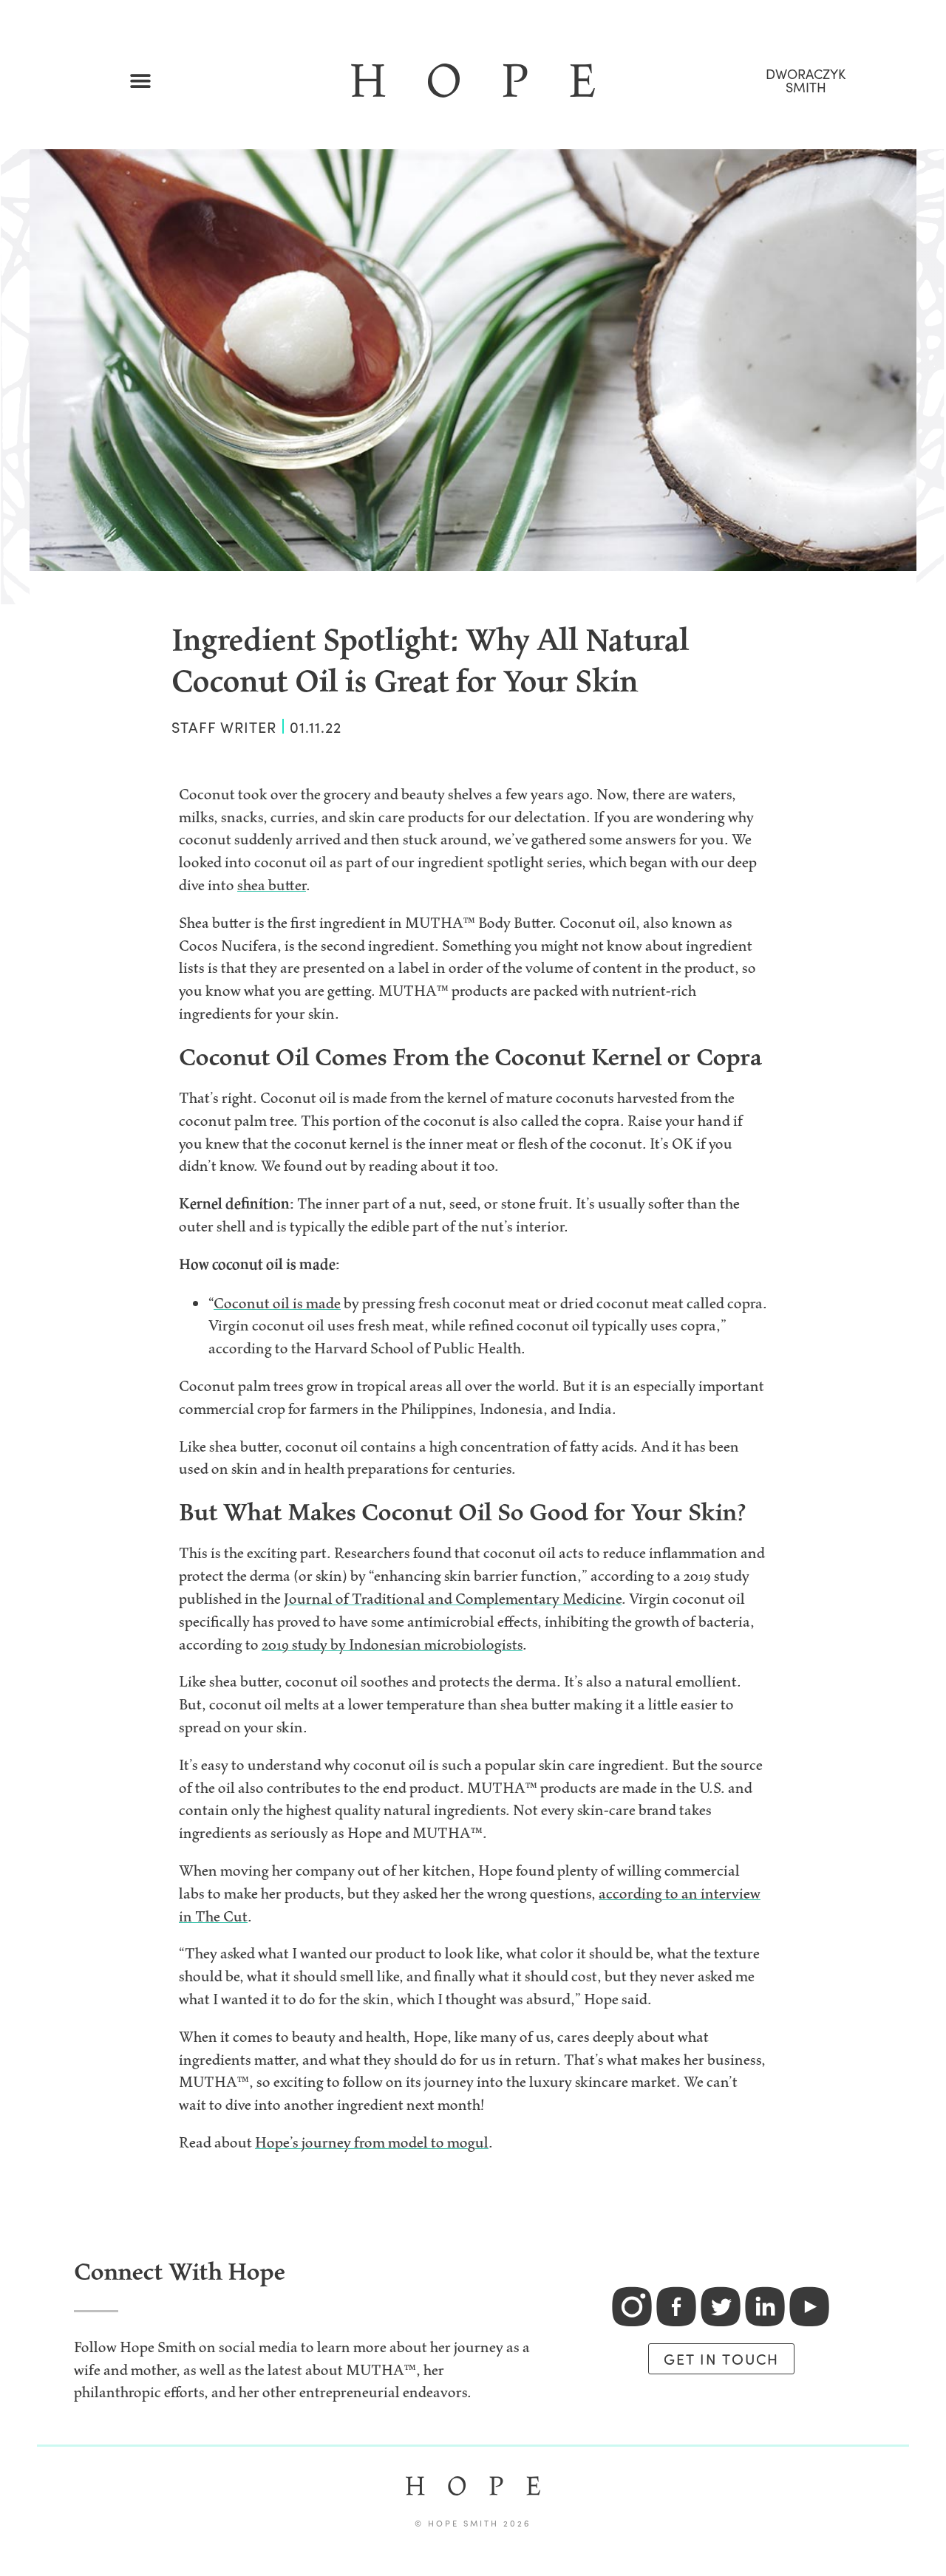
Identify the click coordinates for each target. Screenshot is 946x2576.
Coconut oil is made (277, 1303)
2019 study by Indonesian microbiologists (392, 1644)
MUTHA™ (381, 2370)
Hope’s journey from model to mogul (372, 2142)
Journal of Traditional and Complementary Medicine (453, 1599)
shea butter (272, 885)
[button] (141, 81)
